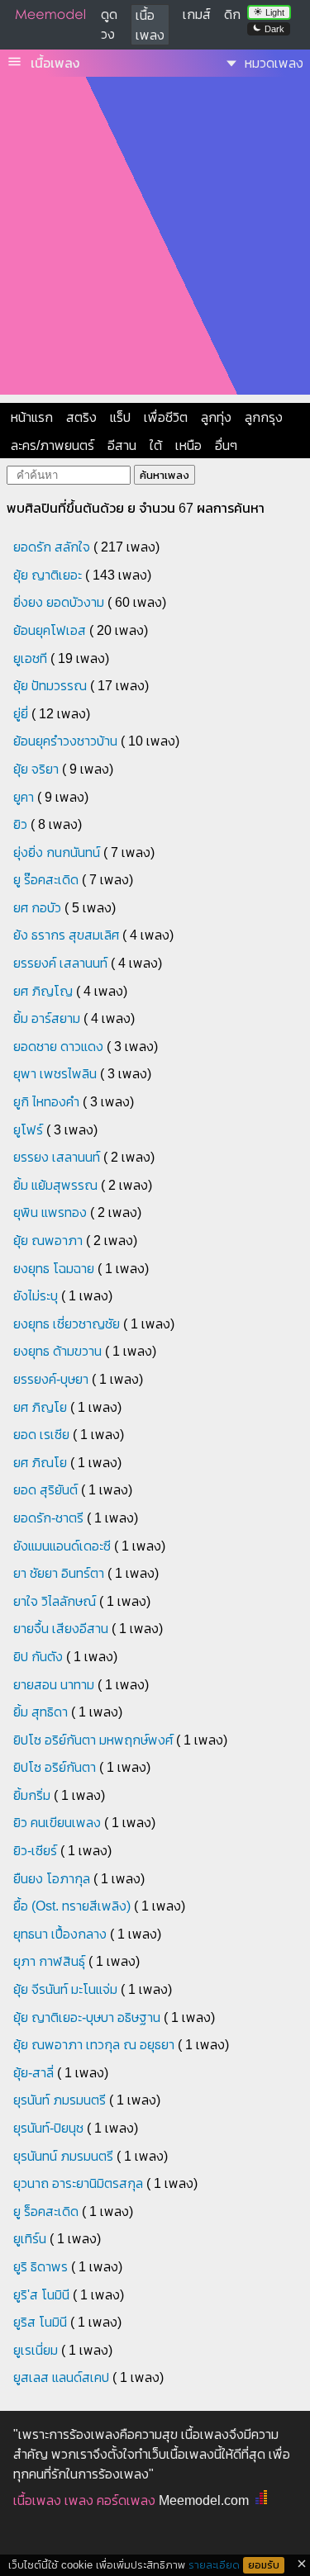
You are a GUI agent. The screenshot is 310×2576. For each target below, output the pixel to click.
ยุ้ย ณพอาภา (48, 1241)
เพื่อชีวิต (166, 417)
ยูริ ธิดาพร (41, 2267)
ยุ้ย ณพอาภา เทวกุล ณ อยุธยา (94, 2045)
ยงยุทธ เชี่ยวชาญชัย (67, 1324)
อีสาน (122, 445)
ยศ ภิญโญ (43, 991)
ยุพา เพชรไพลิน (55, 1074)
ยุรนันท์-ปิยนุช (48, 2128)
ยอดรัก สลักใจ (52, 547)
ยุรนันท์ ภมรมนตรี (60, 2100)
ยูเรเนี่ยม (36, 2350)
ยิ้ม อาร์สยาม (47, 1018)
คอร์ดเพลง (126, 2500)
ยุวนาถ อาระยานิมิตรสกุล (78, 2183)
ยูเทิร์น (30, 2239)
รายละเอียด (214, 2565)
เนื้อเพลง (55, 63)
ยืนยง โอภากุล (52, 1879)
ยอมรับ (264, 2565)
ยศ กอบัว (37, 908)
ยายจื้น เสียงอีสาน (61, 1629)
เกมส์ (197, 14)
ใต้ (156, 445)
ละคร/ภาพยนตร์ (52, 445)
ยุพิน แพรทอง (50, 1212)
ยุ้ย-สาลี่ (33, 2073)
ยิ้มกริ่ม (32, 1795)
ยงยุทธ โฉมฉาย (54, 1269)
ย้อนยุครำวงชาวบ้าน (65, 741)
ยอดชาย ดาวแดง (58, 1046)
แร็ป (120, 417)
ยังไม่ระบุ (36, 1296)
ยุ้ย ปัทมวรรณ (50, 686)
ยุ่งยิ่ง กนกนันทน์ (57, 852)
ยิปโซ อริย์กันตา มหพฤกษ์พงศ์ (93, 1740)
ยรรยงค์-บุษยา (51, 1379)
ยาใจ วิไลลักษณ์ (55, 1601)
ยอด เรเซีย (41, 1435)
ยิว (20, 824)
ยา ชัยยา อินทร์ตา (59, 1573)
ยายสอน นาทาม (54, 1685)
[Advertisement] (155, 240)
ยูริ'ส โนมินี (41, 2295)
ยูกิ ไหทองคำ (46, 1102)
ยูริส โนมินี (40, 2322)
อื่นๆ (226, 445)
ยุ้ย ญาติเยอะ (48, 575)
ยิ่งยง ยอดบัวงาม (59, 602)
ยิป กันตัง (38, 1657)
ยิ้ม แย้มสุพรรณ (55, 1185)
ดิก (232, 14)
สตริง (81, 417)
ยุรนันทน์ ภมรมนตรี (63, 2156)
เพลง (79, 2500)
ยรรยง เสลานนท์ (57, 1157)
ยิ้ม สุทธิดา (41, 1712)
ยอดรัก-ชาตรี (48, 1518)
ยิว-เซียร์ (35, 1851)
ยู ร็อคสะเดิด (46, 2211)
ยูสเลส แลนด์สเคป (61, 2377)
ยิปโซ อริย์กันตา (55, 1767)
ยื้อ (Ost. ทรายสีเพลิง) (72, 1906)
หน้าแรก (32, 417)
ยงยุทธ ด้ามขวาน (57, 1351)
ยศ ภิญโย (40, 1407)
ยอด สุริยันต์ (45, 1490)
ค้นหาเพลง (165, 475)
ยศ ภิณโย (40, 1463)
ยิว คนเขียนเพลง (57, 1823)
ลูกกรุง (264, 417)
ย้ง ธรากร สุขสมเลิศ (66, 935)
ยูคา (24, 797)
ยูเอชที (30, 658)
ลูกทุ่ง (216, 417)
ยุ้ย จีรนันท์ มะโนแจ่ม (65, 1989)
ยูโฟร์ (28, 1130)
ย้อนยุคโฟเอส (50, 630)
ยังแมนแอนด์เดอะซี (62, 1546)
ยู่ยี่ (21, 714)
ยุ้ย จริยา (36, 769)
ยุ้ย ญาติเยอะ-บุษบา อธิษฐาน (87, 2017)
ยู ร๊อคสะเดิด (46, 880)
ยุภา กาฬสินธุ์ (49, 1961)
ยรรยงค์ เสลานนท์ (60, 963)
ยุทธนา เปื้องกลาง (60, 1934)
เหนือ (188, 445)
